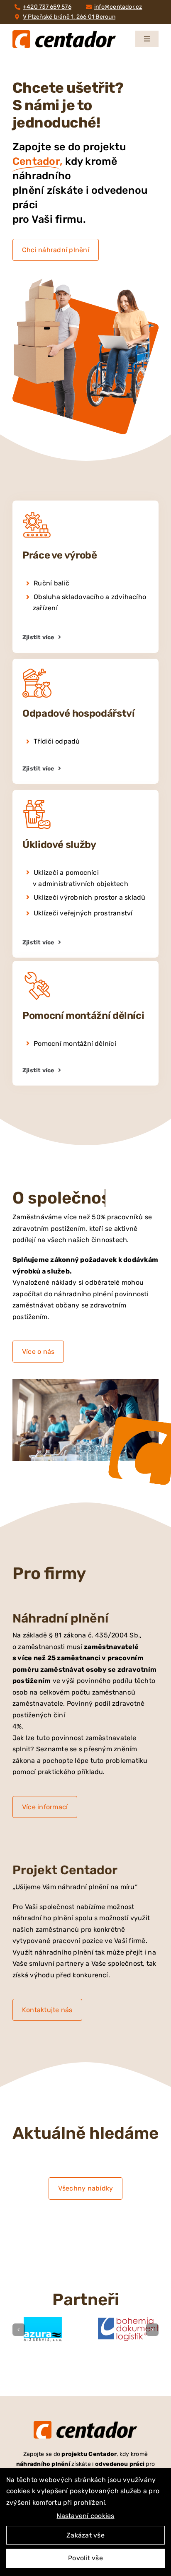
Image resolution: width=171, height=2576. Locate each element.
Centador (36, 161)
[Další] (152, 2330)
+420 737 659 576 (47, 7)
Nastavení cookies (85, 2516)
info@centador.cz (118, 7)
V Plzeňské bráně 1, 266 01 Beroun (69, 17)
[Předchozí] (19, 2330)
